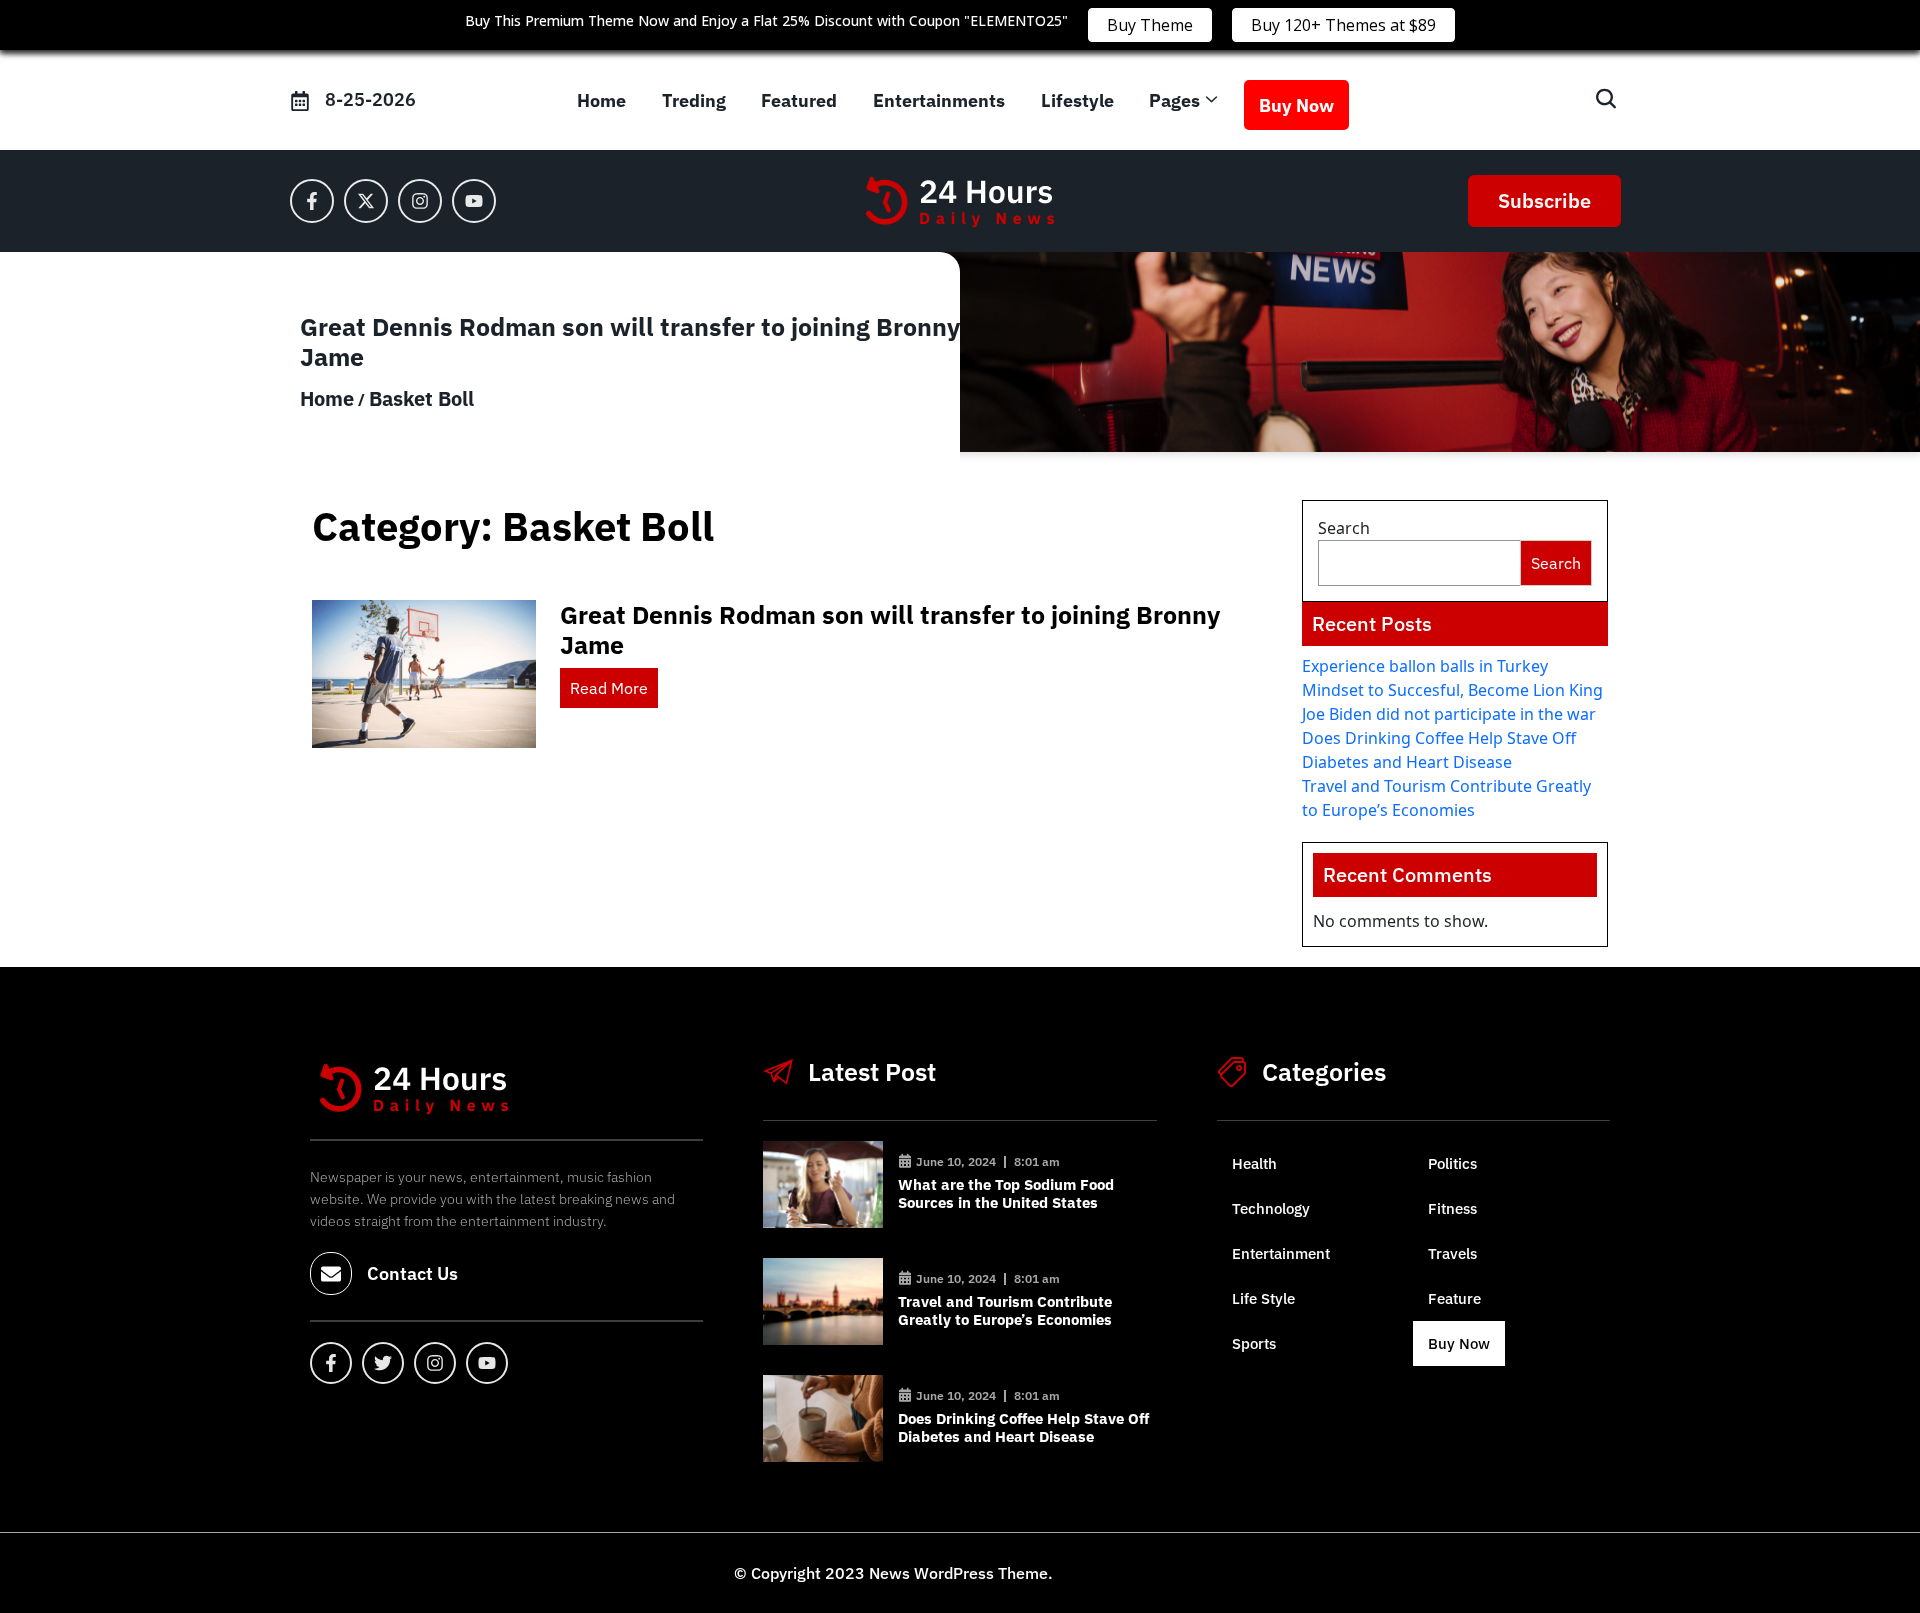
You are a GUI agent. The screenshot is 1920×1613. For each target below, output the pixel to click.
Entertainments (939, 100)
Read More (609, 688)
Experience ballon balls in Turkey (1425, 666)
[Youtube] (474, 201)
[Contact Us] (331, 1274)
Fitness (1452, 1208)
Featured (799, 100)
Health (1254, 1163)
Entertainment (1281, 1253)
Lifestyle (1077, 100)
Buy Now (1296, 105)
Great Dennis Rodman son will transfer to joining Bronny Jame (890, 629)
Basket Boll (421, 398)
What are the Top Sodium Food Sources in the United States (1006, 1193)
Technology (1271, 1208)
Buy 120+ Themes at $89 (1343, 25)
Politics (1452, 1163)
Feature (1454, 1298)
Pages (1174, 100)
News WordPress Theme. (959, 1573)
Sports (1254, 1343)
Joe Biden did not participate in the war (1449, 714)
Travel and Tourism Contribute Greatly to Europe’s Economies (1005, 1310)
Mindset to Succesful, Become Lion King (1452, 690)
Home (601, 100)
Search (1344, 528)
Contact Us (412, 1273)
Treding (694, 100)
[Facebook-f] (312, 201)
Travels (1452, 1253)
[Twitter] (383, 1363)
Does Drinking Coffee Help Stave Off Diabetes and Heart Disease (1023, 1427)
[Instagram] (420, 201)
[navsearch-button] (1596, 100)
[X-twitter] (366, 201)
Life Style (1263, 1298)
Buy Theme (1150, 25)
